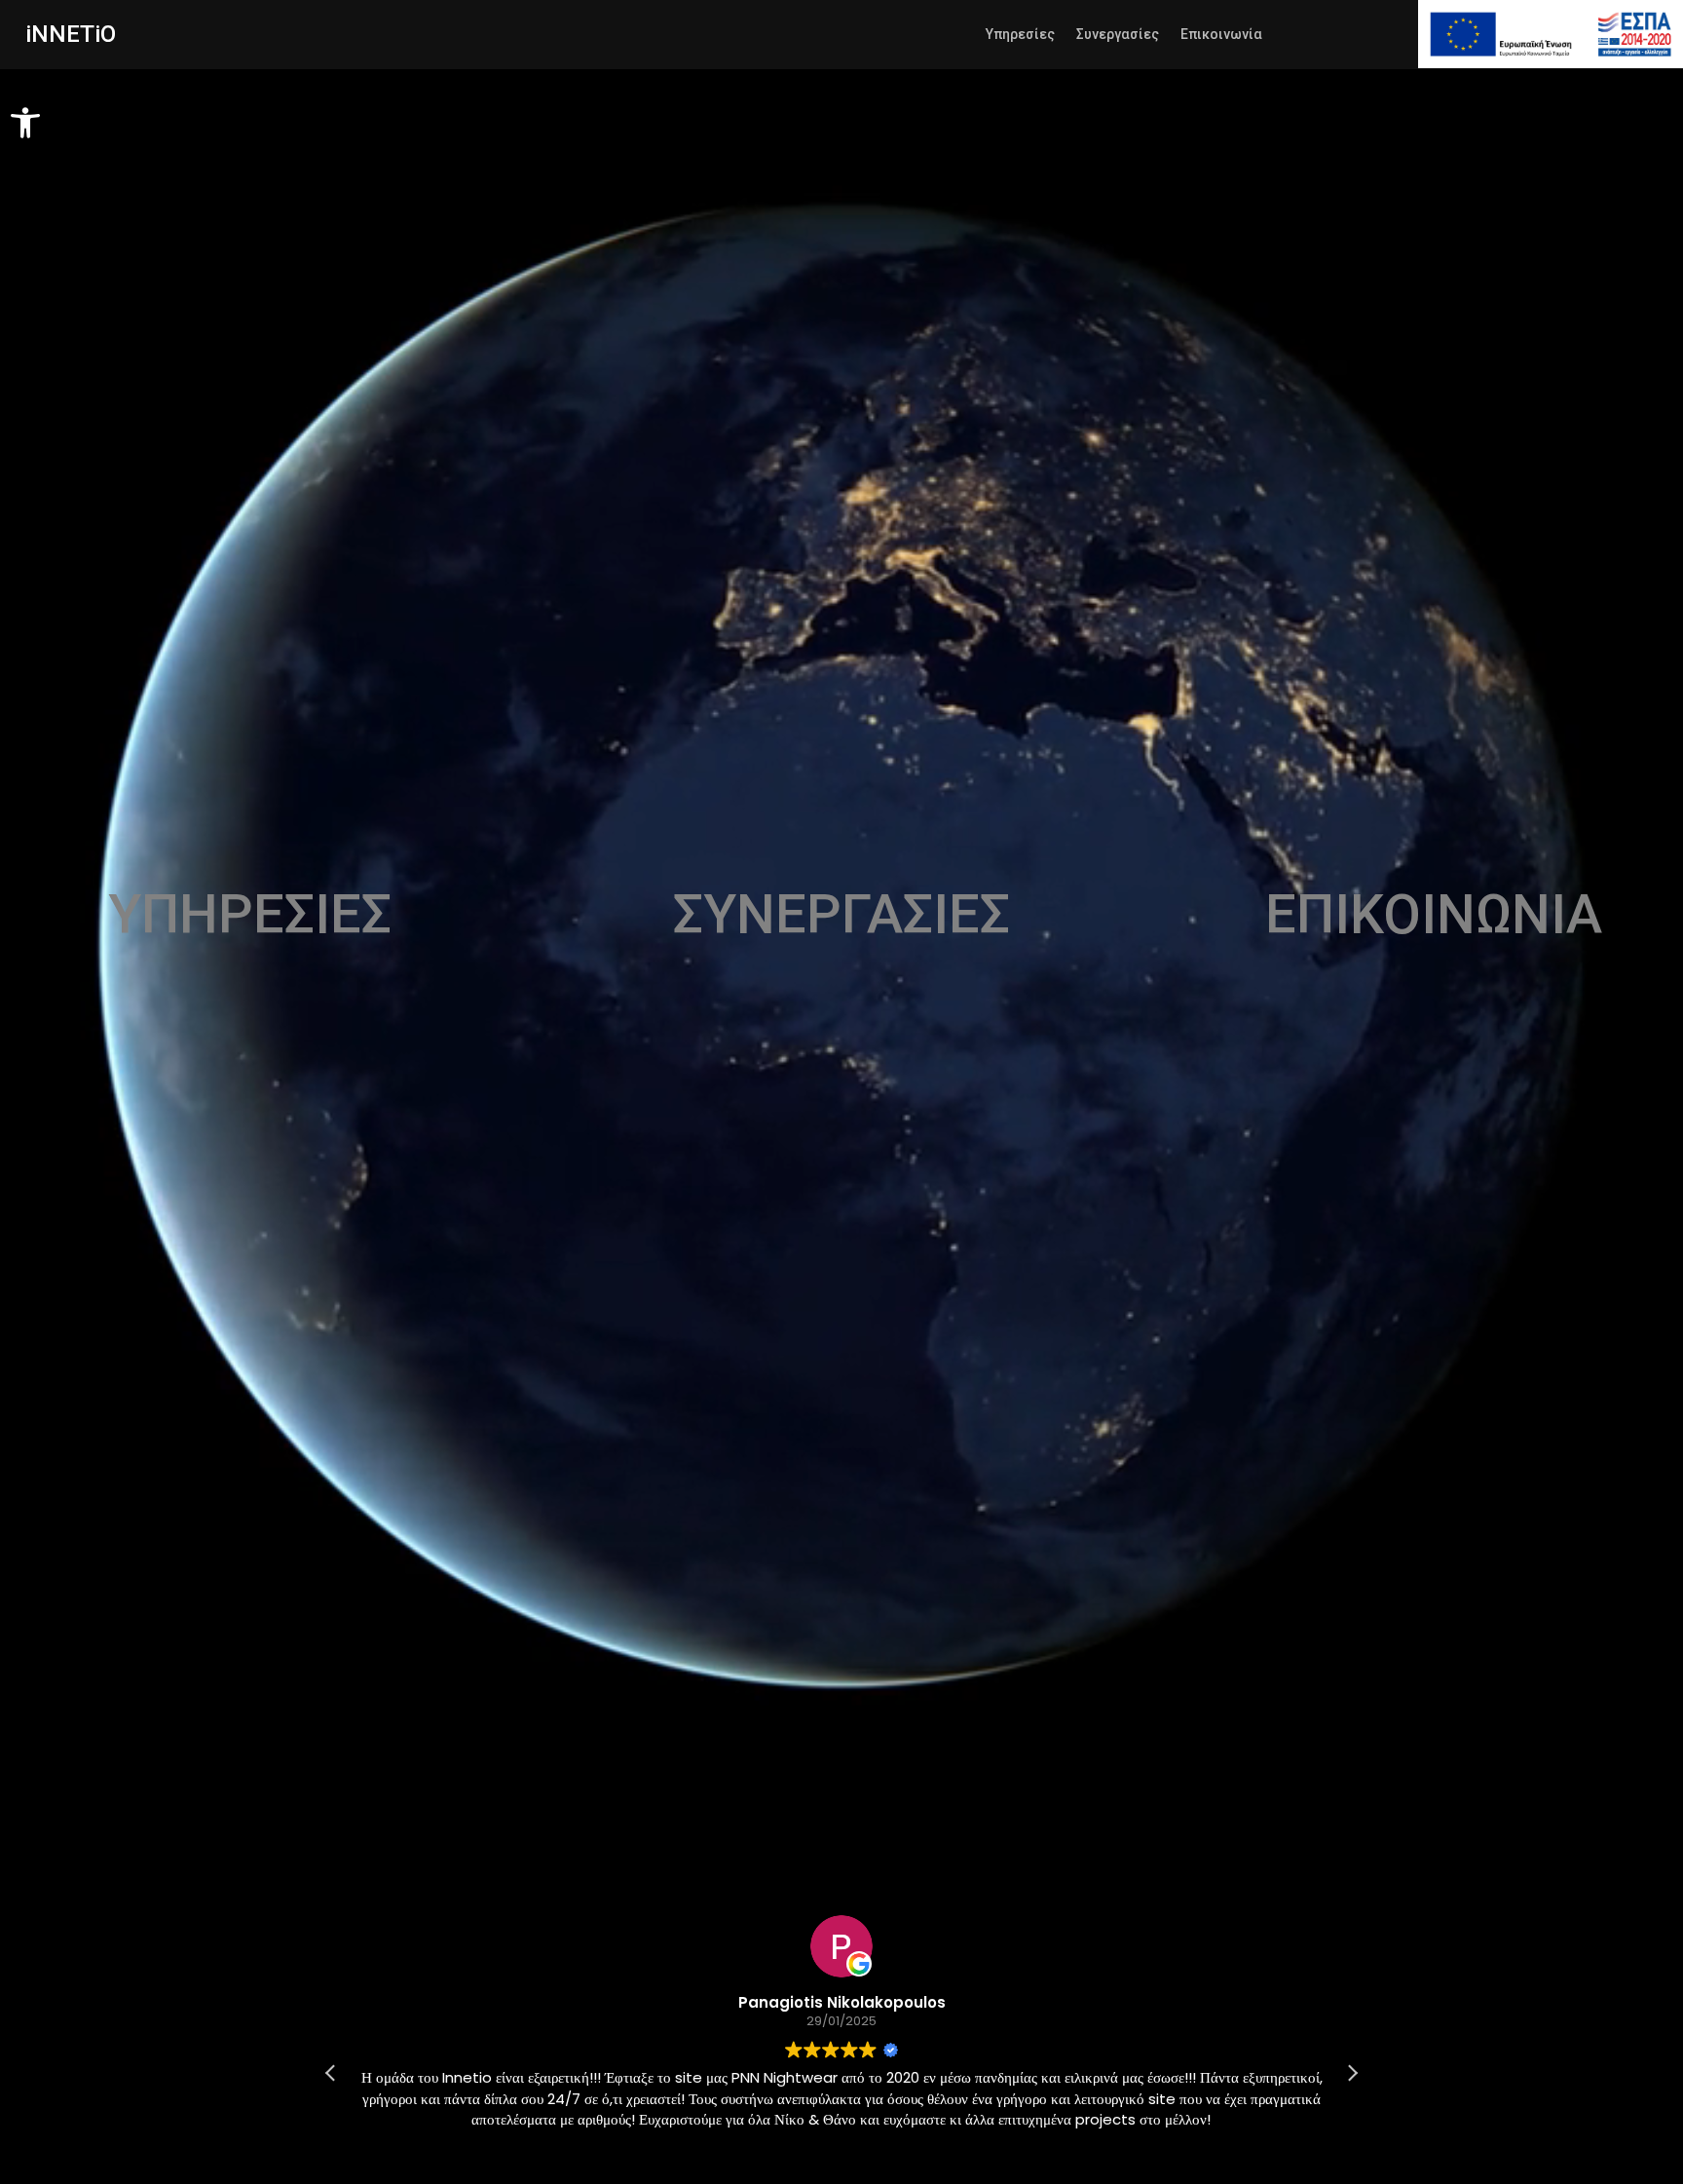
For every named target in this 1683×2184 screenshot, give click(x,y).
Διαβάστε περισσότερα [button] (1132, 2169)
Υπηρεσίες (1020, 35)
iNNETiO (71, 34)
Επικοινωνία (1221, 35)
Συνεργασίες (1118, 35)
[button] (25, 123)
